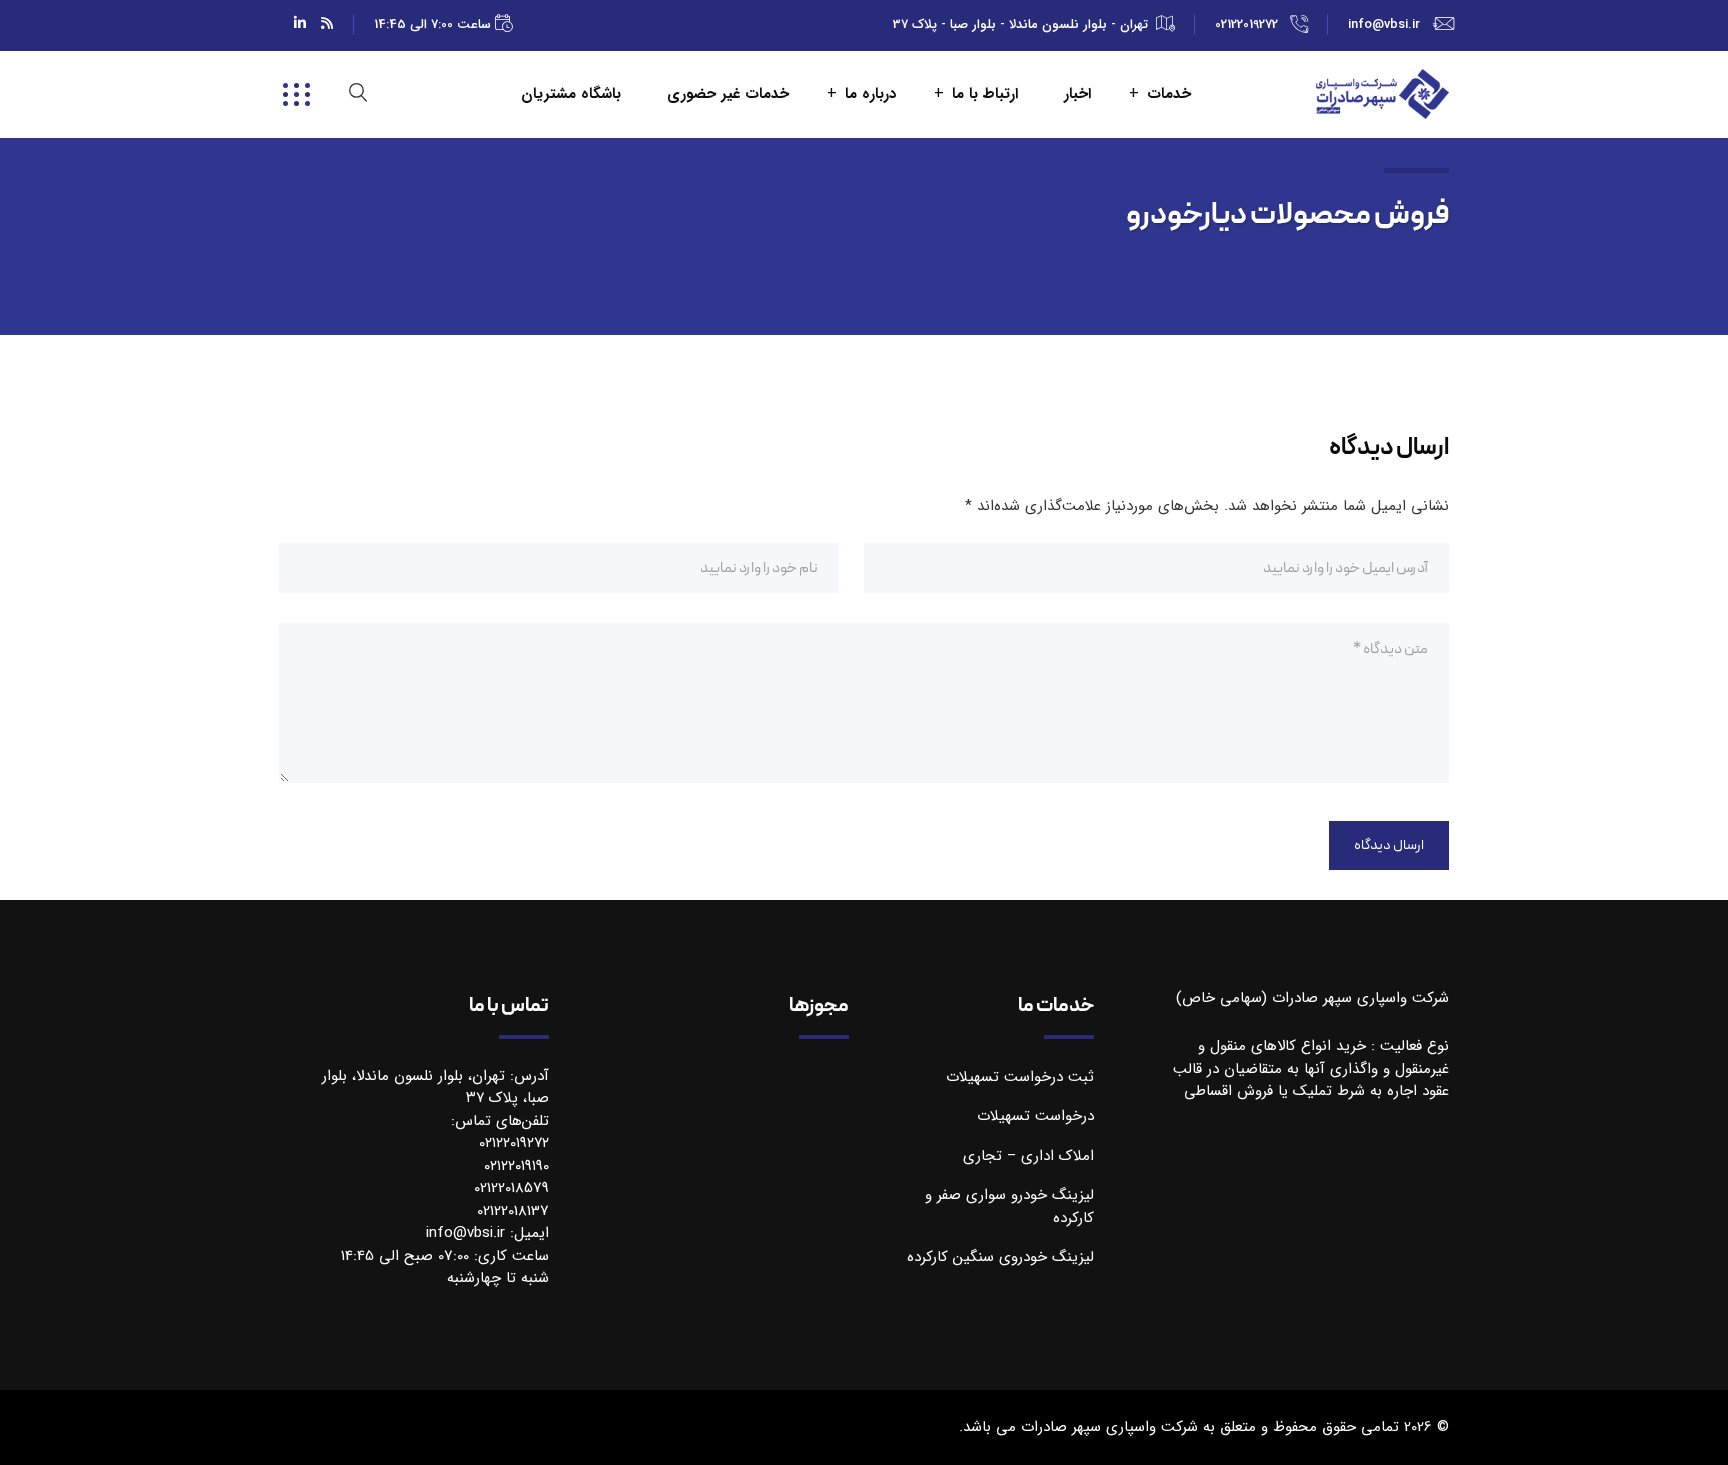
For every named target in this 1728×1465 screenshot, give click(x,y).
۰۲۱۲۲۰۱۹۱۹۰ (516, 1166)
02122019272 (1246, 24)
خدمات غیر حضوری (728, 94)
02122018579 (511, 1188)
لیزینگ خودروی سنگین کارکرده (1000, 1257)
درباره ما (870, 94)
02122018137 (513, 1211)
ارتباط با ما (985, 94)
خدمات (1169, 94)
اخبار (1077, 94)
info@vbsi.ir (1384, 24)
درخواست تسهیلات (1035, 1116)
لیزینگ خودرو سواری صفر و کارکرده (1009, 1206)
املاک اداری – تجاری (1028, 1156)
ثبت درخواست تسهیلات (1020, 1077)
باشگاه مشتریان (571, 94)
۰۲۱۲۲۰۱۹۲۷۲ (514, 1143)
